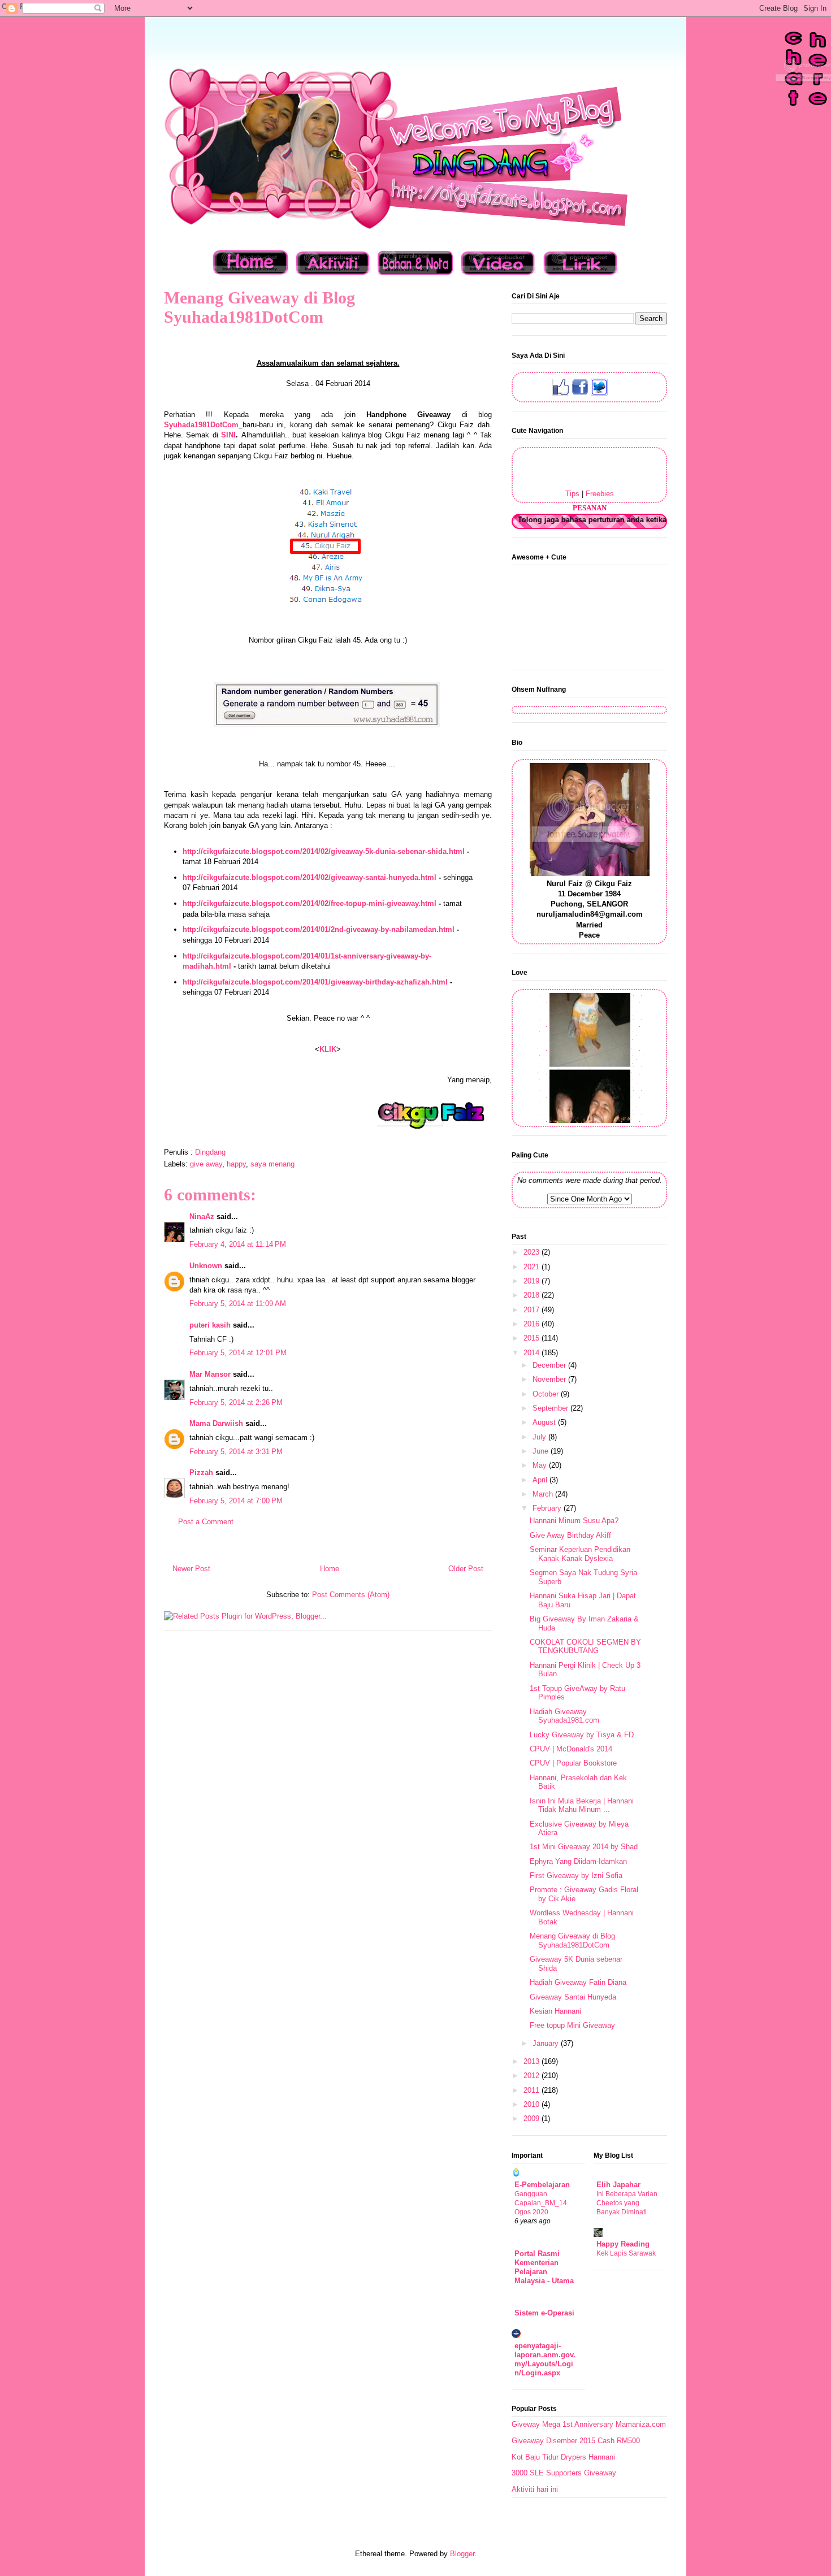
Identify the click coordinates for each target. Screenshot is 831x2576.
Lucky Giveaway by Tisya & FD (582, 1735)
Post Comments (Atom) (351, 1595)
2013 (533, 2061)
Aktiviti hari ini (535, 2489)
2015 (533, 1338)
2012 (533, 2076)
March (544, 1494)
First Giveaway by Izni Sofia (576, 1875)
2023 (533, 1252)
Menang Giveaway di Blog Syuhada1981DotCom (572, 1940)
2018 (533, 1295)
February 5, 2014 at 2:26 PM (236, 1402)
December (550, 1365)
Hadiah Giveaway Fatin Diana (578, 1982)
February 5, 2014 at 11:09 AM (238, 1304)
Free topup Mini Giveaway (572, 2025)
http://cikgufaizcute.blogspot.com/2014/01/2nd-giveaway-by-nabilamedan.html (319, 929)
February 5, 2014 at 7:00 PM (236, 1501)
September (551, 1408)
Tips (572, 494)
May (541, 1465)
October (547, 1394)
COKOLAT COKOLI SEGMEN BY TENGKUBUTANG (585, 1647)
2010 (533, 2104)
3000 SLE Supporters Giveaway (564, 2473)
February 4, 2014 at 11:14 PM (238, 1244)
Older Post (466, 1569)
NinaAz (202, 1217)
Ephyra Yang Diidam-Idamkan (578, 1861)
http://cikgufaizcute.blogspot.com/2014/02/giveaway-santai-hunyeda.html (310, 877)
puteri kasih (210, 1325)
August (545, 1422)
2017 (533, 1310)
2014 (533, 1353)
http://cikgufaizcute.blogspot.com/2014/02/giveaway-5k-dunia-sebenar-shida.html (324, 851)
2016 (533, 1324)
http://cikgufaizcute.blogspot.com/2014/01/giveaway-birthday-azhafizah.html (315, 982)
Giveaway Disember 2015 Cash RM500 (576, 2441)
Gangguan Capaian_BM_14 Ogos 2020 (541, 2203)
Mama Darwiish (216, 1423)
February (548, 1508)
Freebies (600, 494)
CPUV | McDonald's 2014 (571, 1749)
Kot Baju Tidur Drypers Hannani (563, 2457)
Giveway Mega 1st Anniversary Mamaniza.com (589, 2424)
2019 (533, 1281)
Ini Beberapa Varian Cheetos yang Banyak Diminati (627, 2203)
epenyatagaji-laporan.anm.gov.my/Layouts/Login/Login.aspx (545, 2359)
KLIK (328, 1049)
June (542, 1451)
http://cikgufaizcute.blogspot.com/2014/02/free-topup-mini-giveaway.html (310, 903)
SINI (228, 435)
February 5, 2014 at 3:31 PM (236, 1452)
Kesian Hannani (555, 2011)
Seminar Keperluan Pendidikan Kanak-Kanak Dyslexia (580, 1554)
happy (236, 1164)
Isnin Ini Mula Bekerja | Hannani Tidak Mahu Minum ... (582, 1805)
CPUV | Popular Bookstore (573, 1763)
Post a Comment (206, 1522)
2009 (533, 2119)
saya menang (272, 1164)
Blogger (462, 2554)
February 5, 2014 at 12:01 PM (238, 1353)
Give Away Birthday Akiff (570, 1535)
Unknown (206, 1266)
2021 (533, 1267)
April (541, 1480)
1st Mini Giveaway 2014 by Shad (584, 1847)
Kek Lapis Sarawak (626, 2253)
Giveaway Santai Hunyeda (573, 1997)
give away (206, 1164)
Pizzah (201, 1473)
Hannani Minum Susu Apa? (574, 1521)
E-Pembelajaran (542, 2185)
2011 (533, 2090)
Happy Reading (623, 2244)
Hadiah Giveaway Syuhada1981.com (564, 1716)
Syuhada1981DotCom (201, 425)
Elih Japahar (618, 2185)
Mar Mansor (210, 1374)
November (550, 1379)
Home (330, 1569)
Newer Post (191, 1569)
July (540, 1437)
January (547, 2043)
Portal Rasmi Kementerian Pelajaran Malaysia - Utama (544, 2267)
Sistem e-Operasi (544, 2313)
